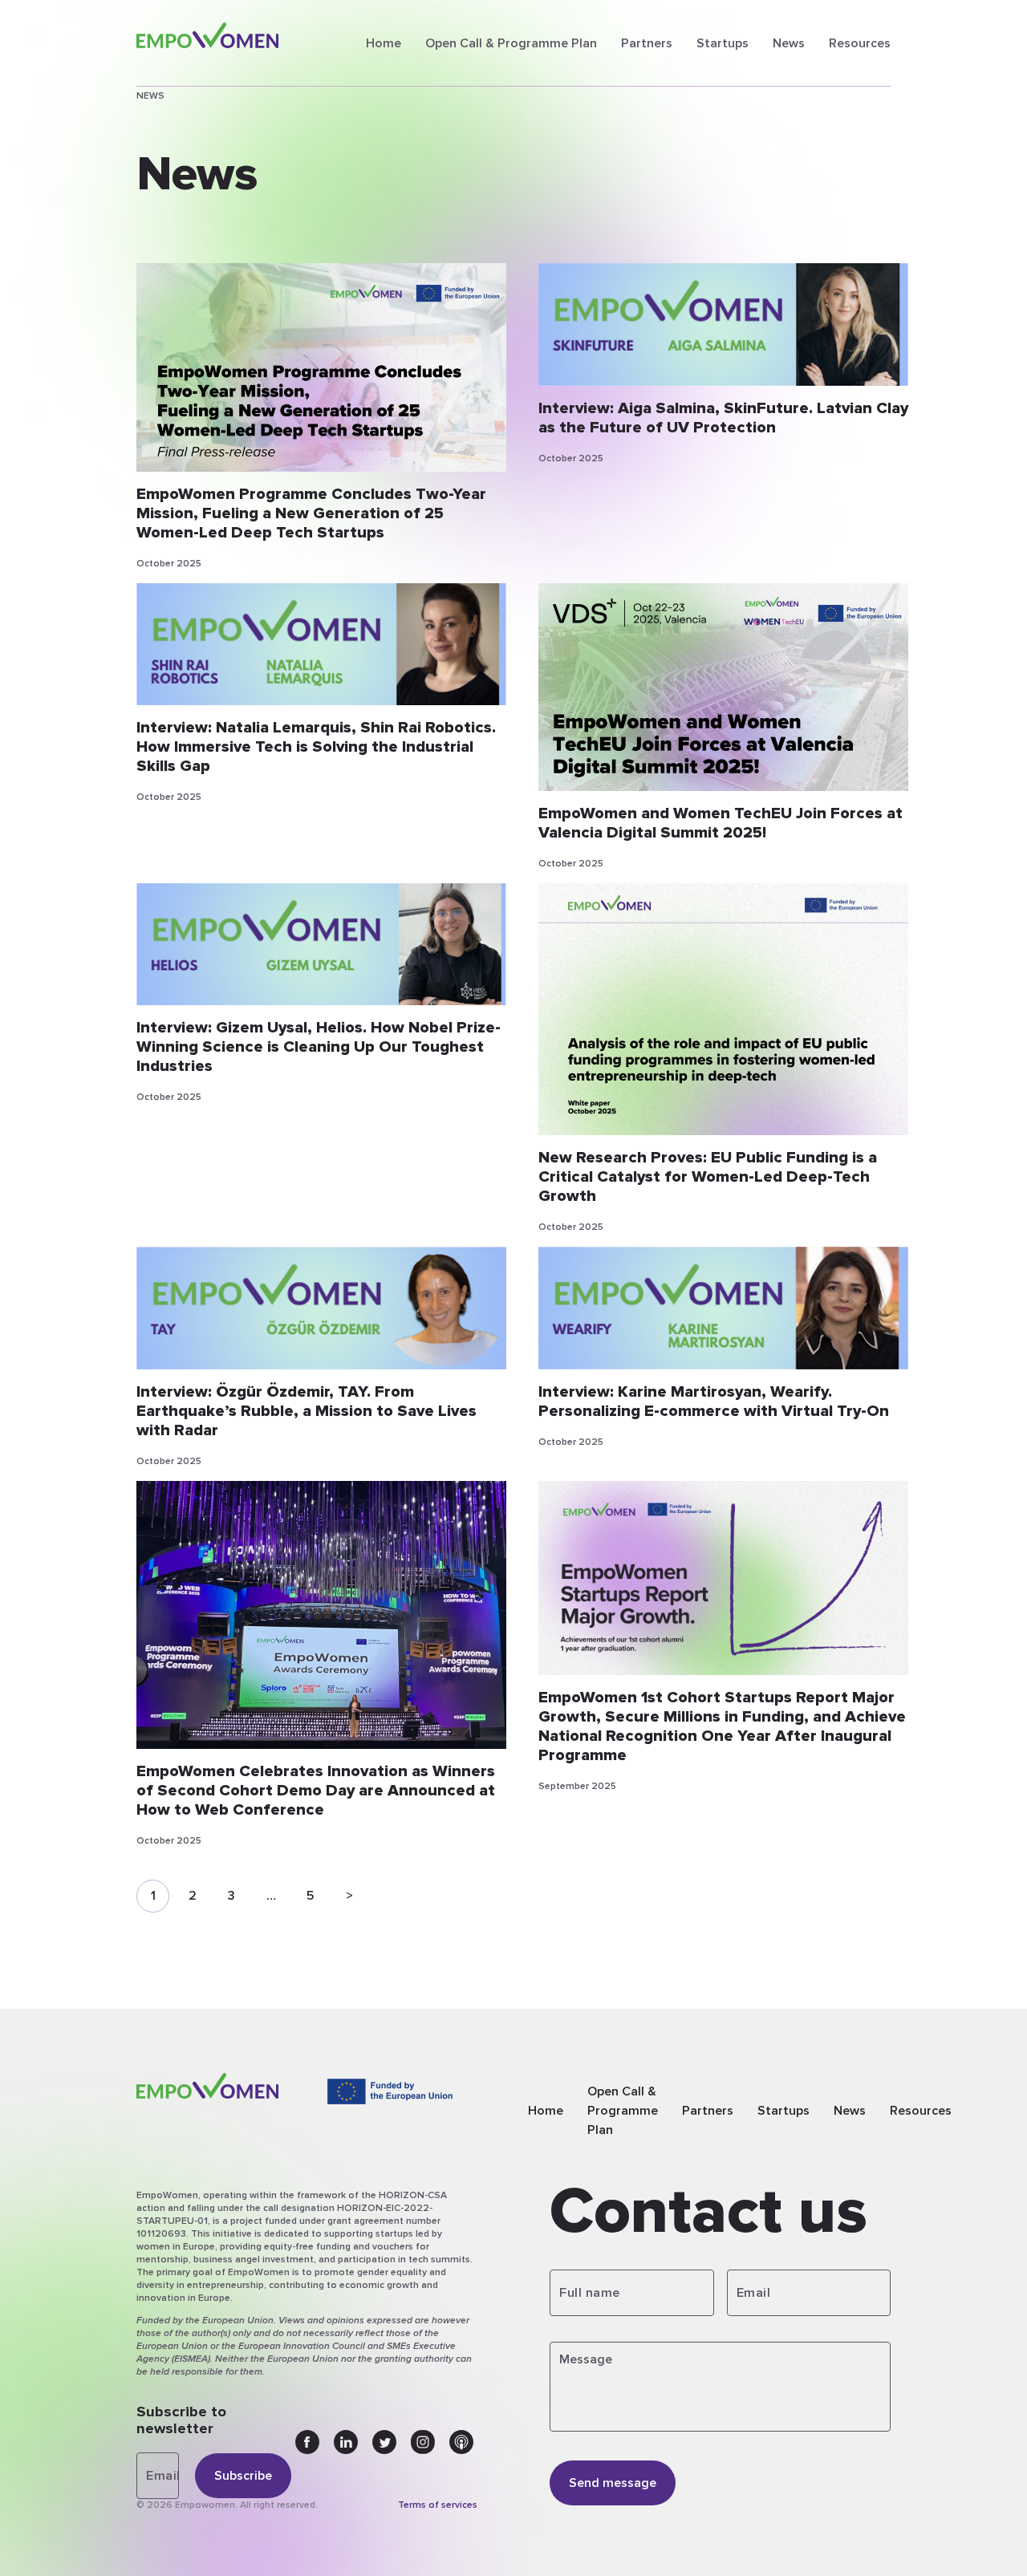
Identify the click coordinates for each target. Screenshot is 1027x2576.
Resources (860, 43)
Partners (647, 43)
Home (384, 43)
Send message (613, 2483)
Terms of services (438, 2505)
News (789, 43)
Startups (723, 43)
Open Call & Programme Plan (511, 43)
